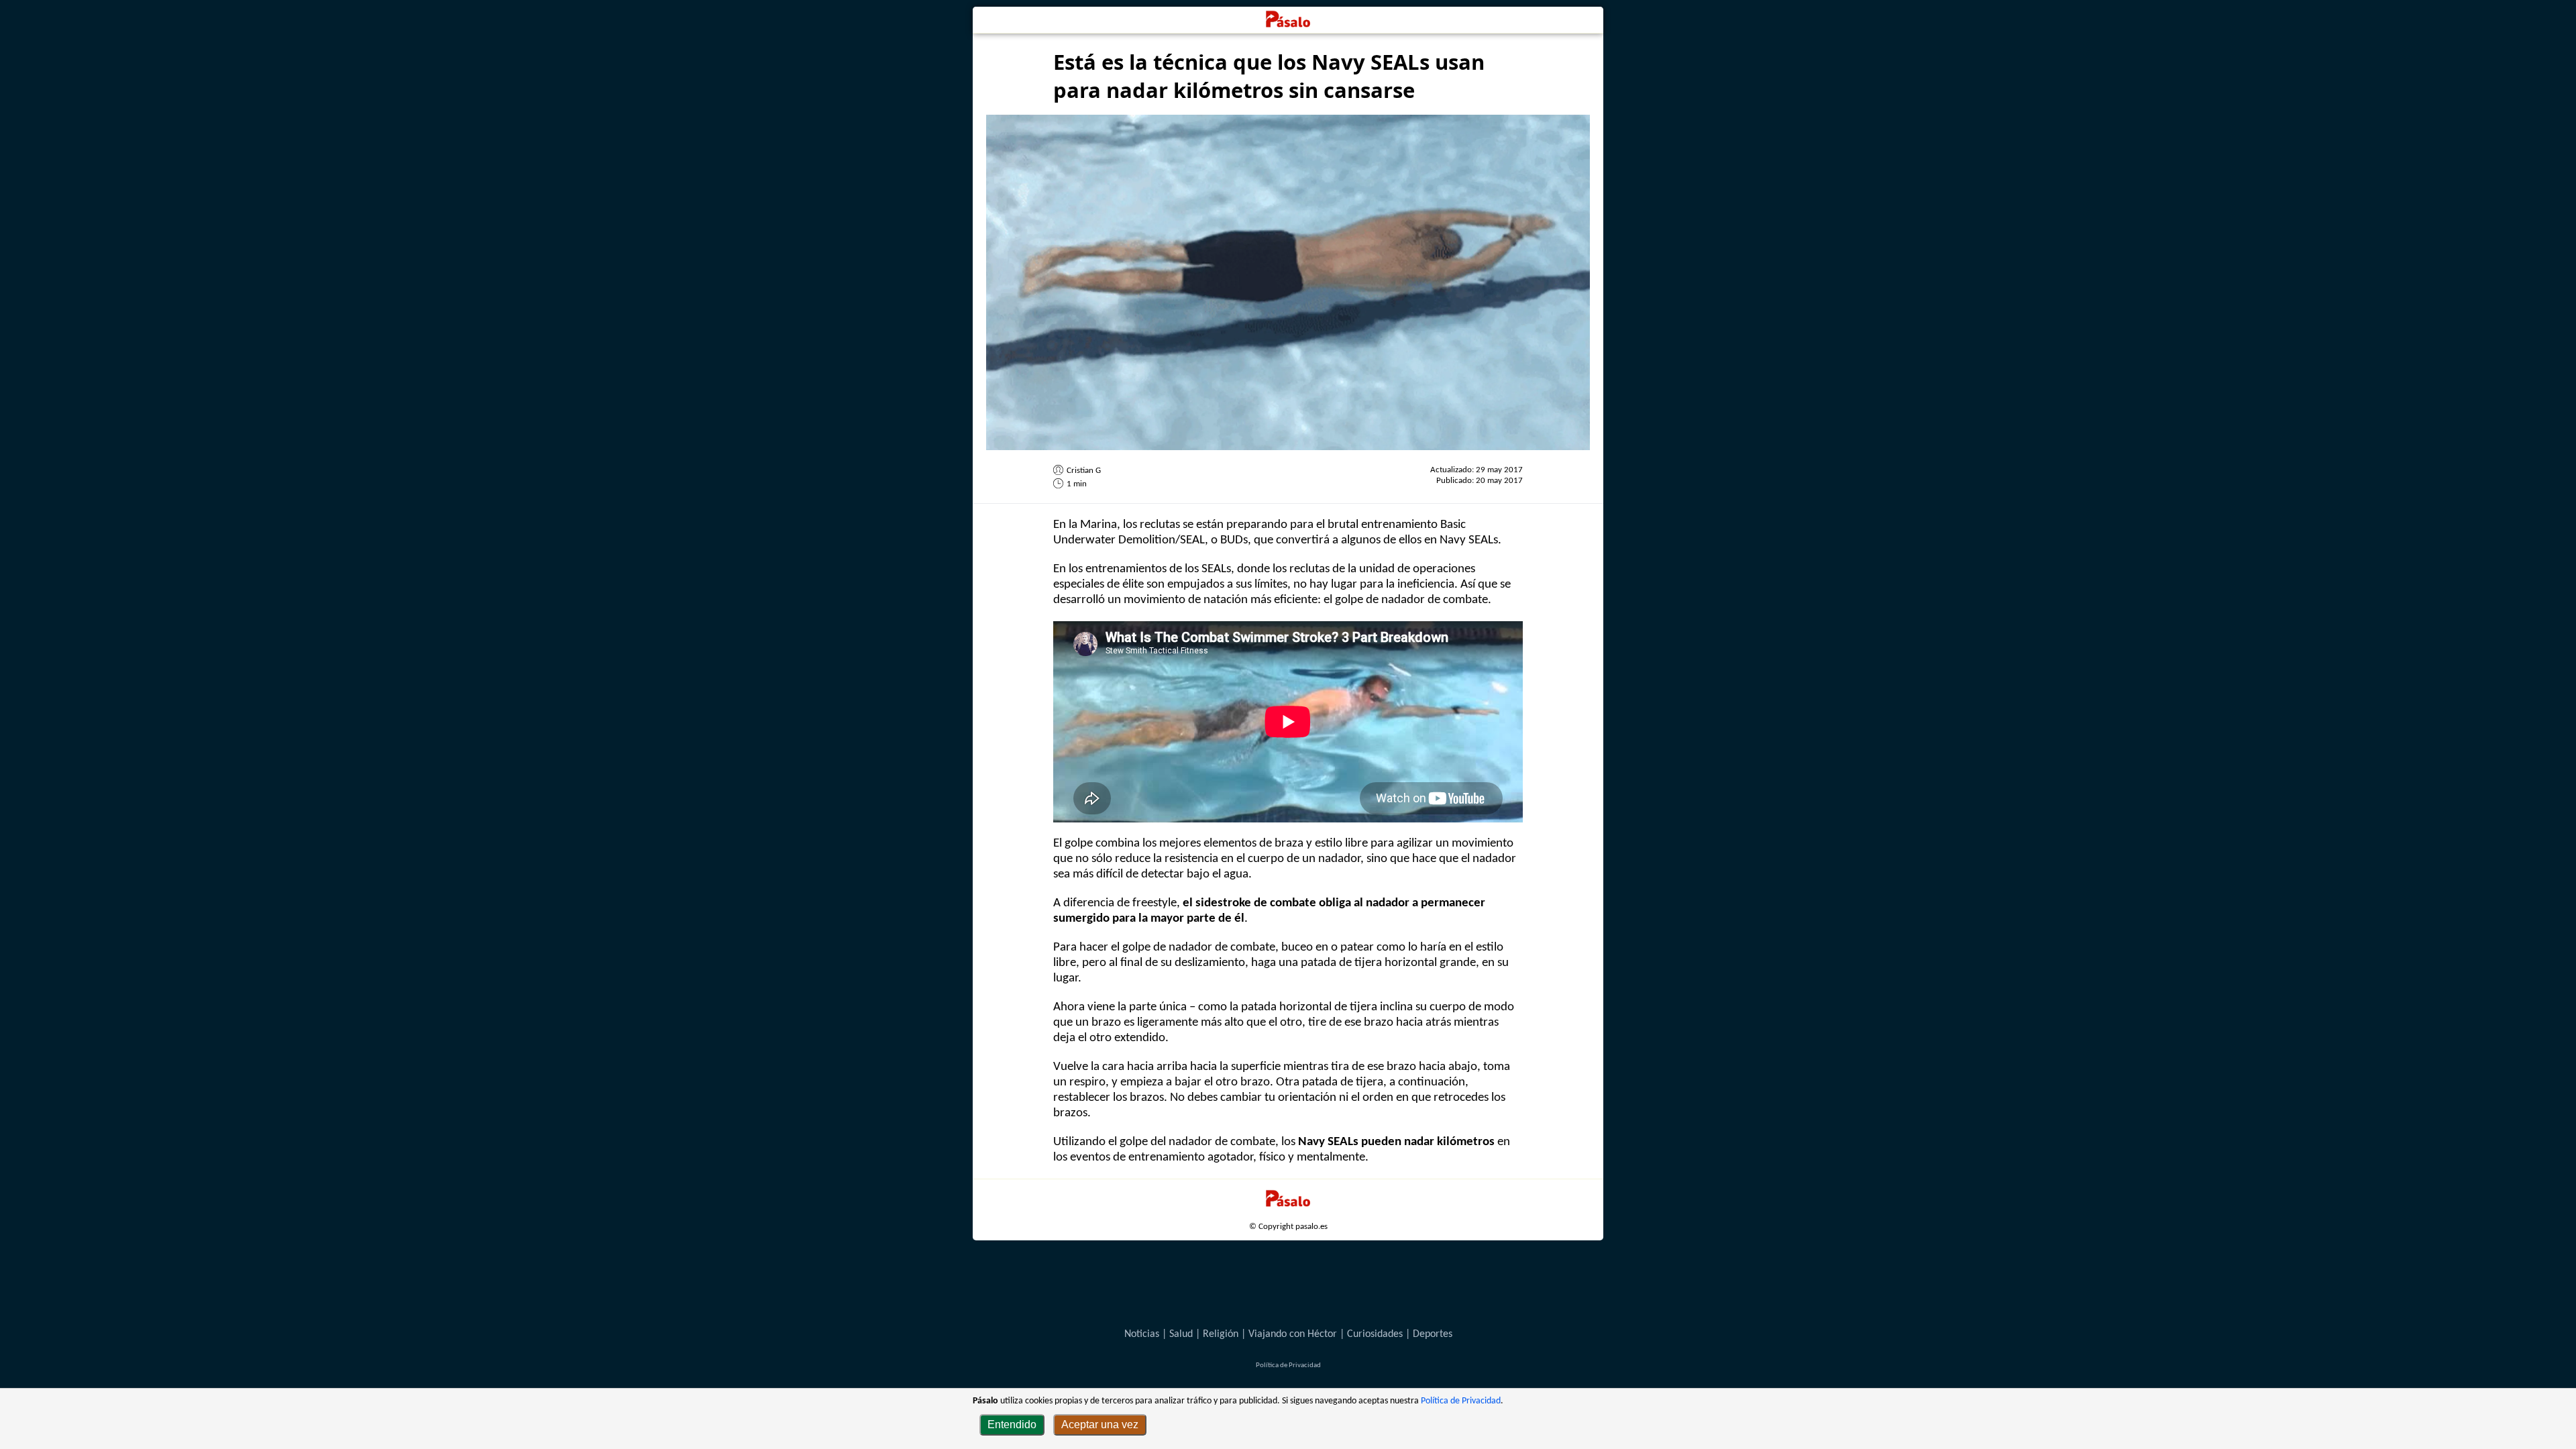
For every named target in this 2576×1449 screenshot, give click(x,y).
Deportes (1433, 1334)
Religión (1221, 1334)
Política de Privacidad (1461, 1401)
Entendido (1012, 1425)
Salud (1181, 1334)
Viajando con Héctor (1293, 1334)
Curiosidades (1375, 1334)
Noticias (1142, 1334)
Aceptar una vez (1100, 1425)
